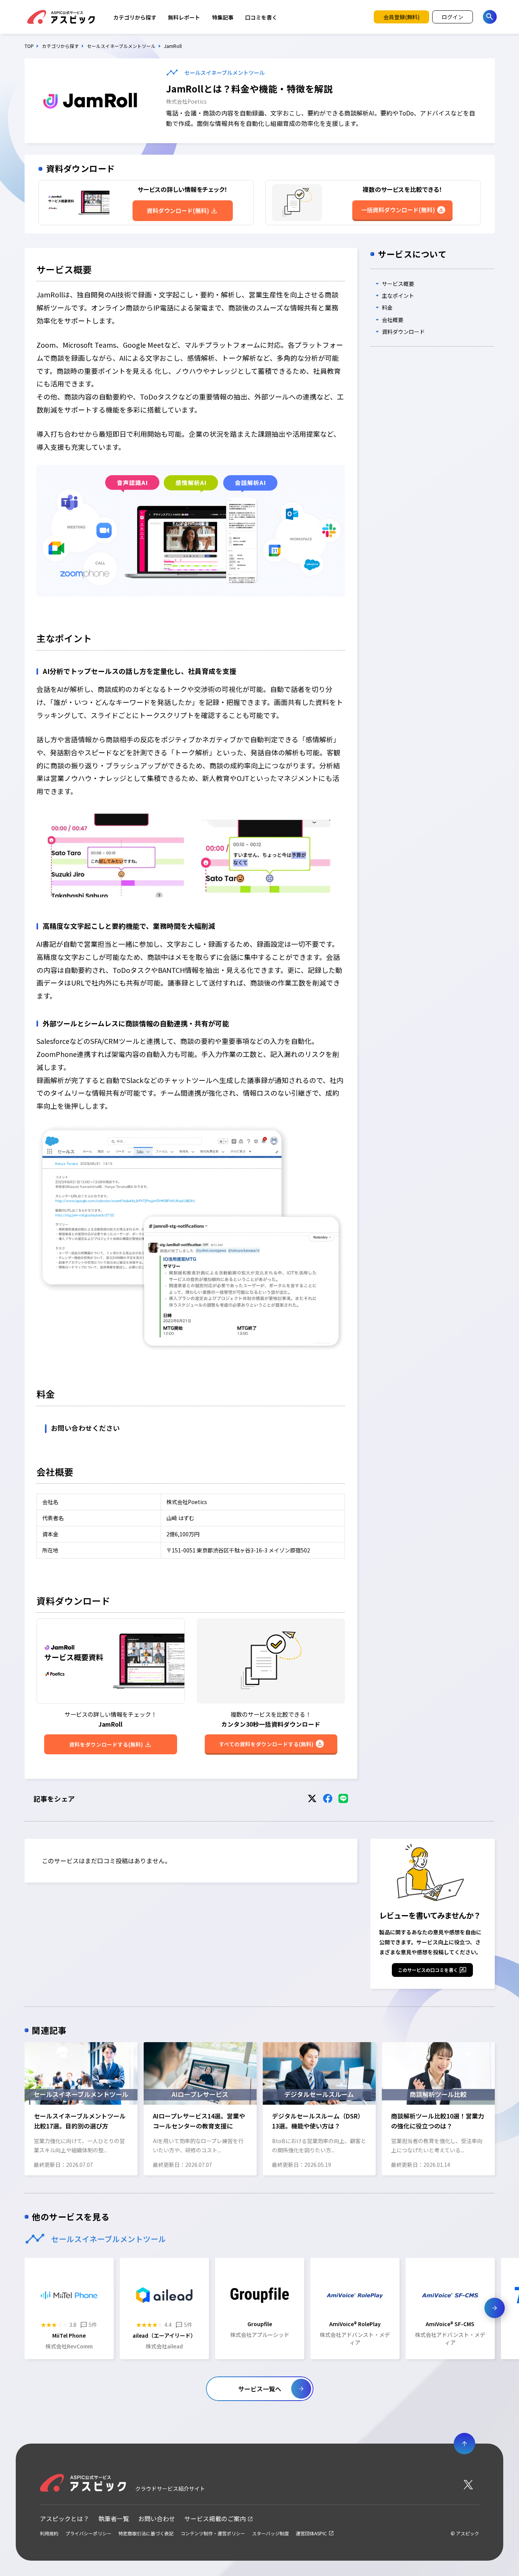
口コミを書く (261, 17)
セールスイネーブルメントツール (121, 46)
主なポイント (398, 296)
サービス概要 (398, 284)
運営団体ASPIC (311, 2533)
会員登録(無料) (401, 17)
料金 (387, 308)
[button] (24, 2108)
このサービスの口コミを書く (428, 1970)
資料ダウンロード (403, 332)
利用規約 (49, 2533)
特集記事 (223, 17)
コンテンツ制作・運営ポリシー (213, 2533)
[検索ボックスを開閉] (490, 17)
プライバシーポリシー (88, 2533)
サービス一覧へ (260, 2389)
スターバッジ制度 (270, 2533)
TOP (29, 46)
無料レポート (184, 17)
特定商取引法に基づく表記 (146, 2533)
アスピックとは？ (65, 2519)
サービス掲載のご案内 (215, 2519)
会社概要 (393, 320)
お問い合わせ (157, 2519)
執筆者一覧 (114, 2519)
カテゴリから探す (135, 17)
